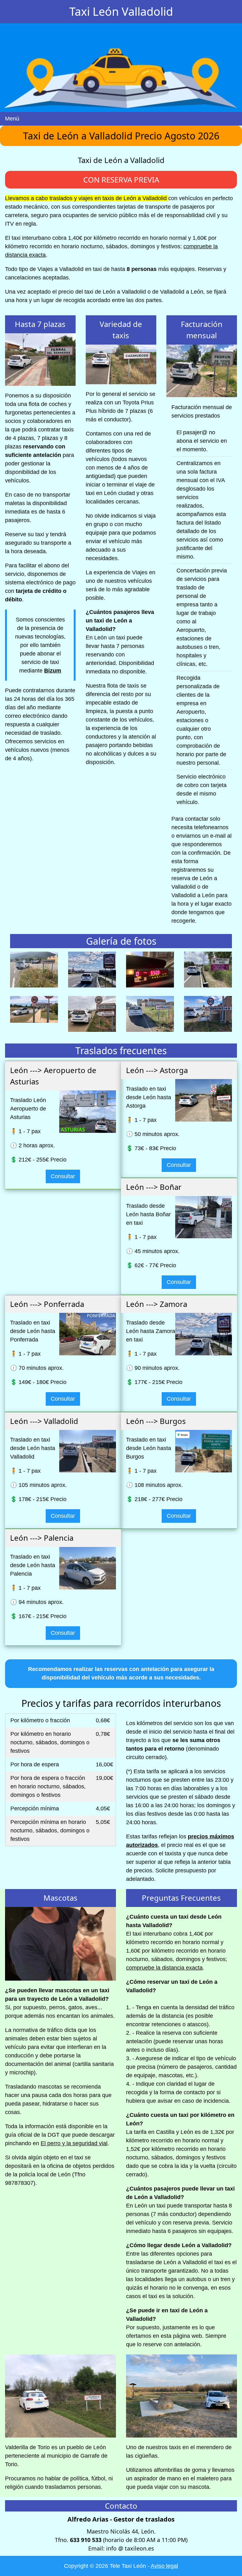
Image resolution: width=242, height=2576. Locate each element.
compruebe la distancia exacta (164, 1968)
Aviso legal (164, 2566)
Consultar (63, 1176)
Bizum (53, 671)
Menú (12, 119)
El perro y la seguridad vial (74, 2143)
